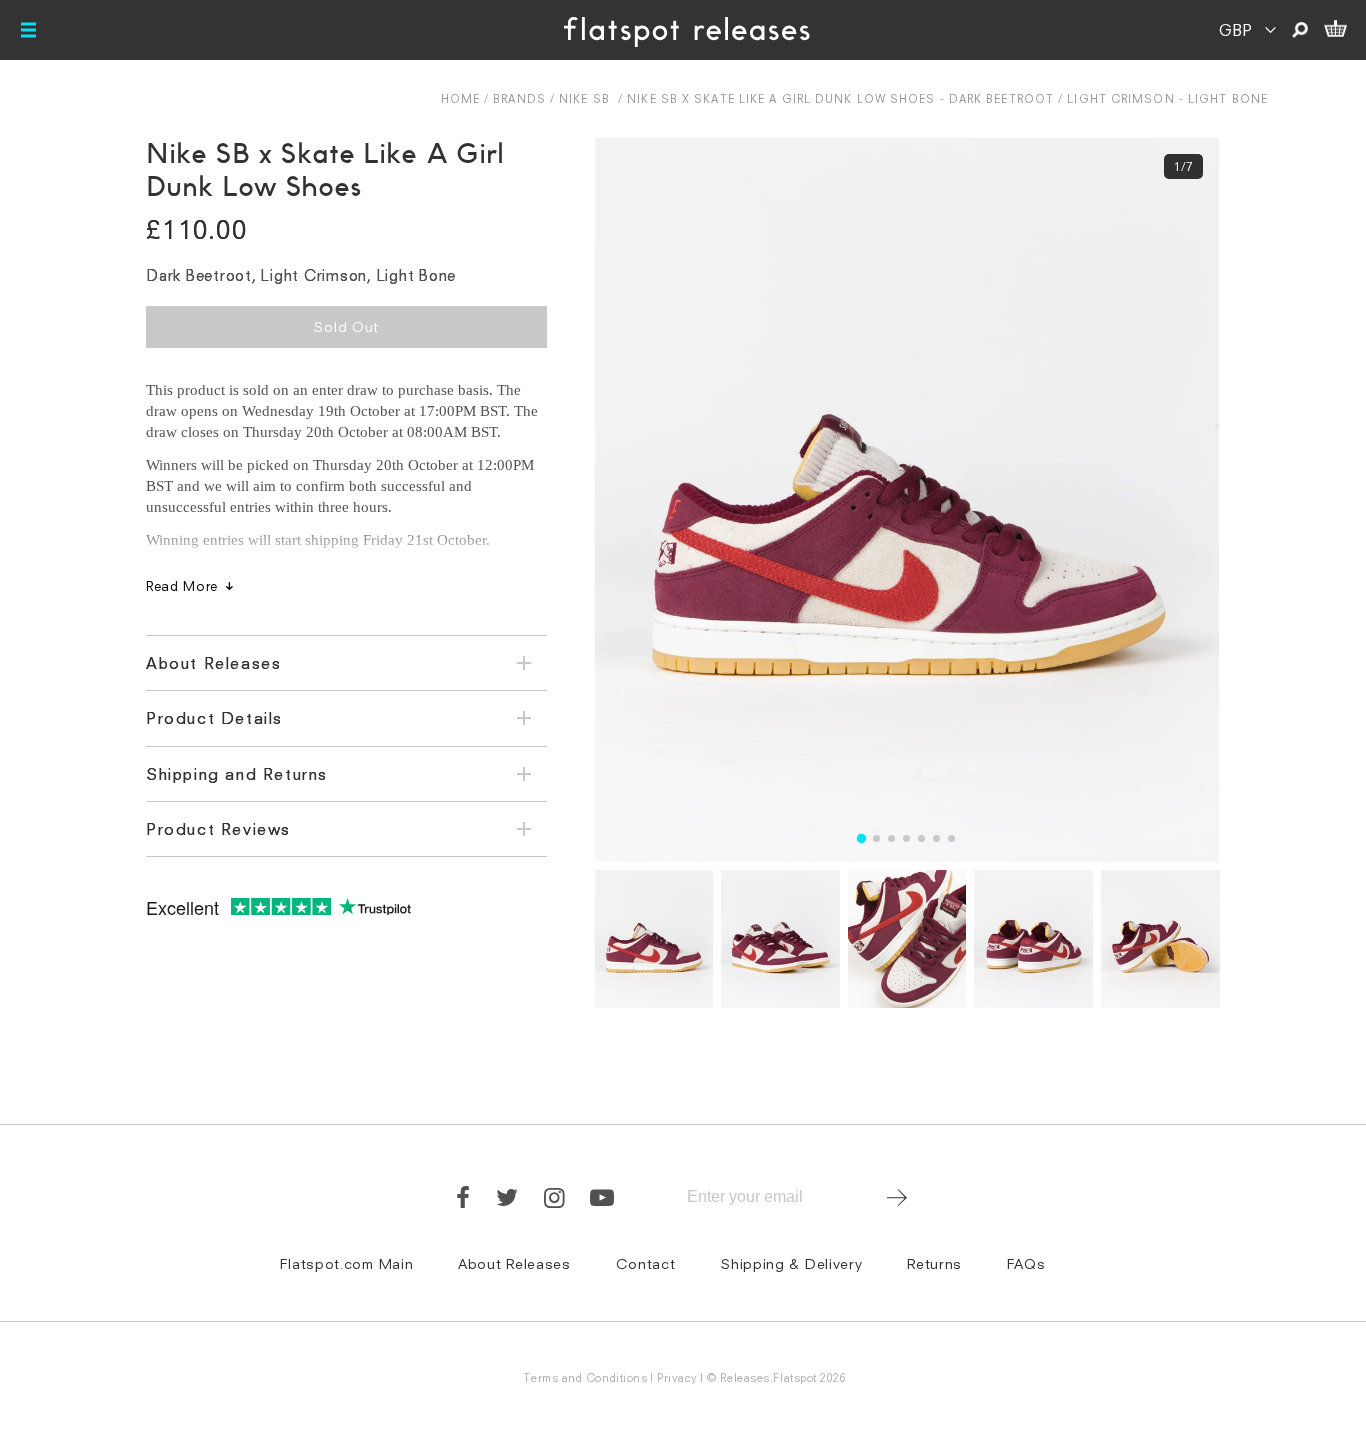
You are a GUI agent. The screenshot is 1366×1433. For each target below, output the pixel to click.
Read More (182, 586)
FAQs (1026, 1263)
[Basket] (1335, 30)
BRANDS (519, 98)
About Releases (213, 663)
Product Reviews (218, 829)
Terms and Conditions (585, 1377)
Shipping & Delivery (791, 1263)
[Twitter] (508, 1197)
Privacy (677, 1377)
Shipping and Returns (237, 774)
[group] (907, 500)
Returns (934, 1263)
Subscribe (896, 1197)
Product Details (214, 718)
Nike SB (584, 98)
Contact (646, 1263)
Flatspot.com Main (346, 1263)
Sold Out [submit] (346, 326)
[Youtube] (603, 1197)
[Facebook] (464, 1197)
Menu (30, 30)
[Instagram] (555, 1197)
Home (460, 98)
